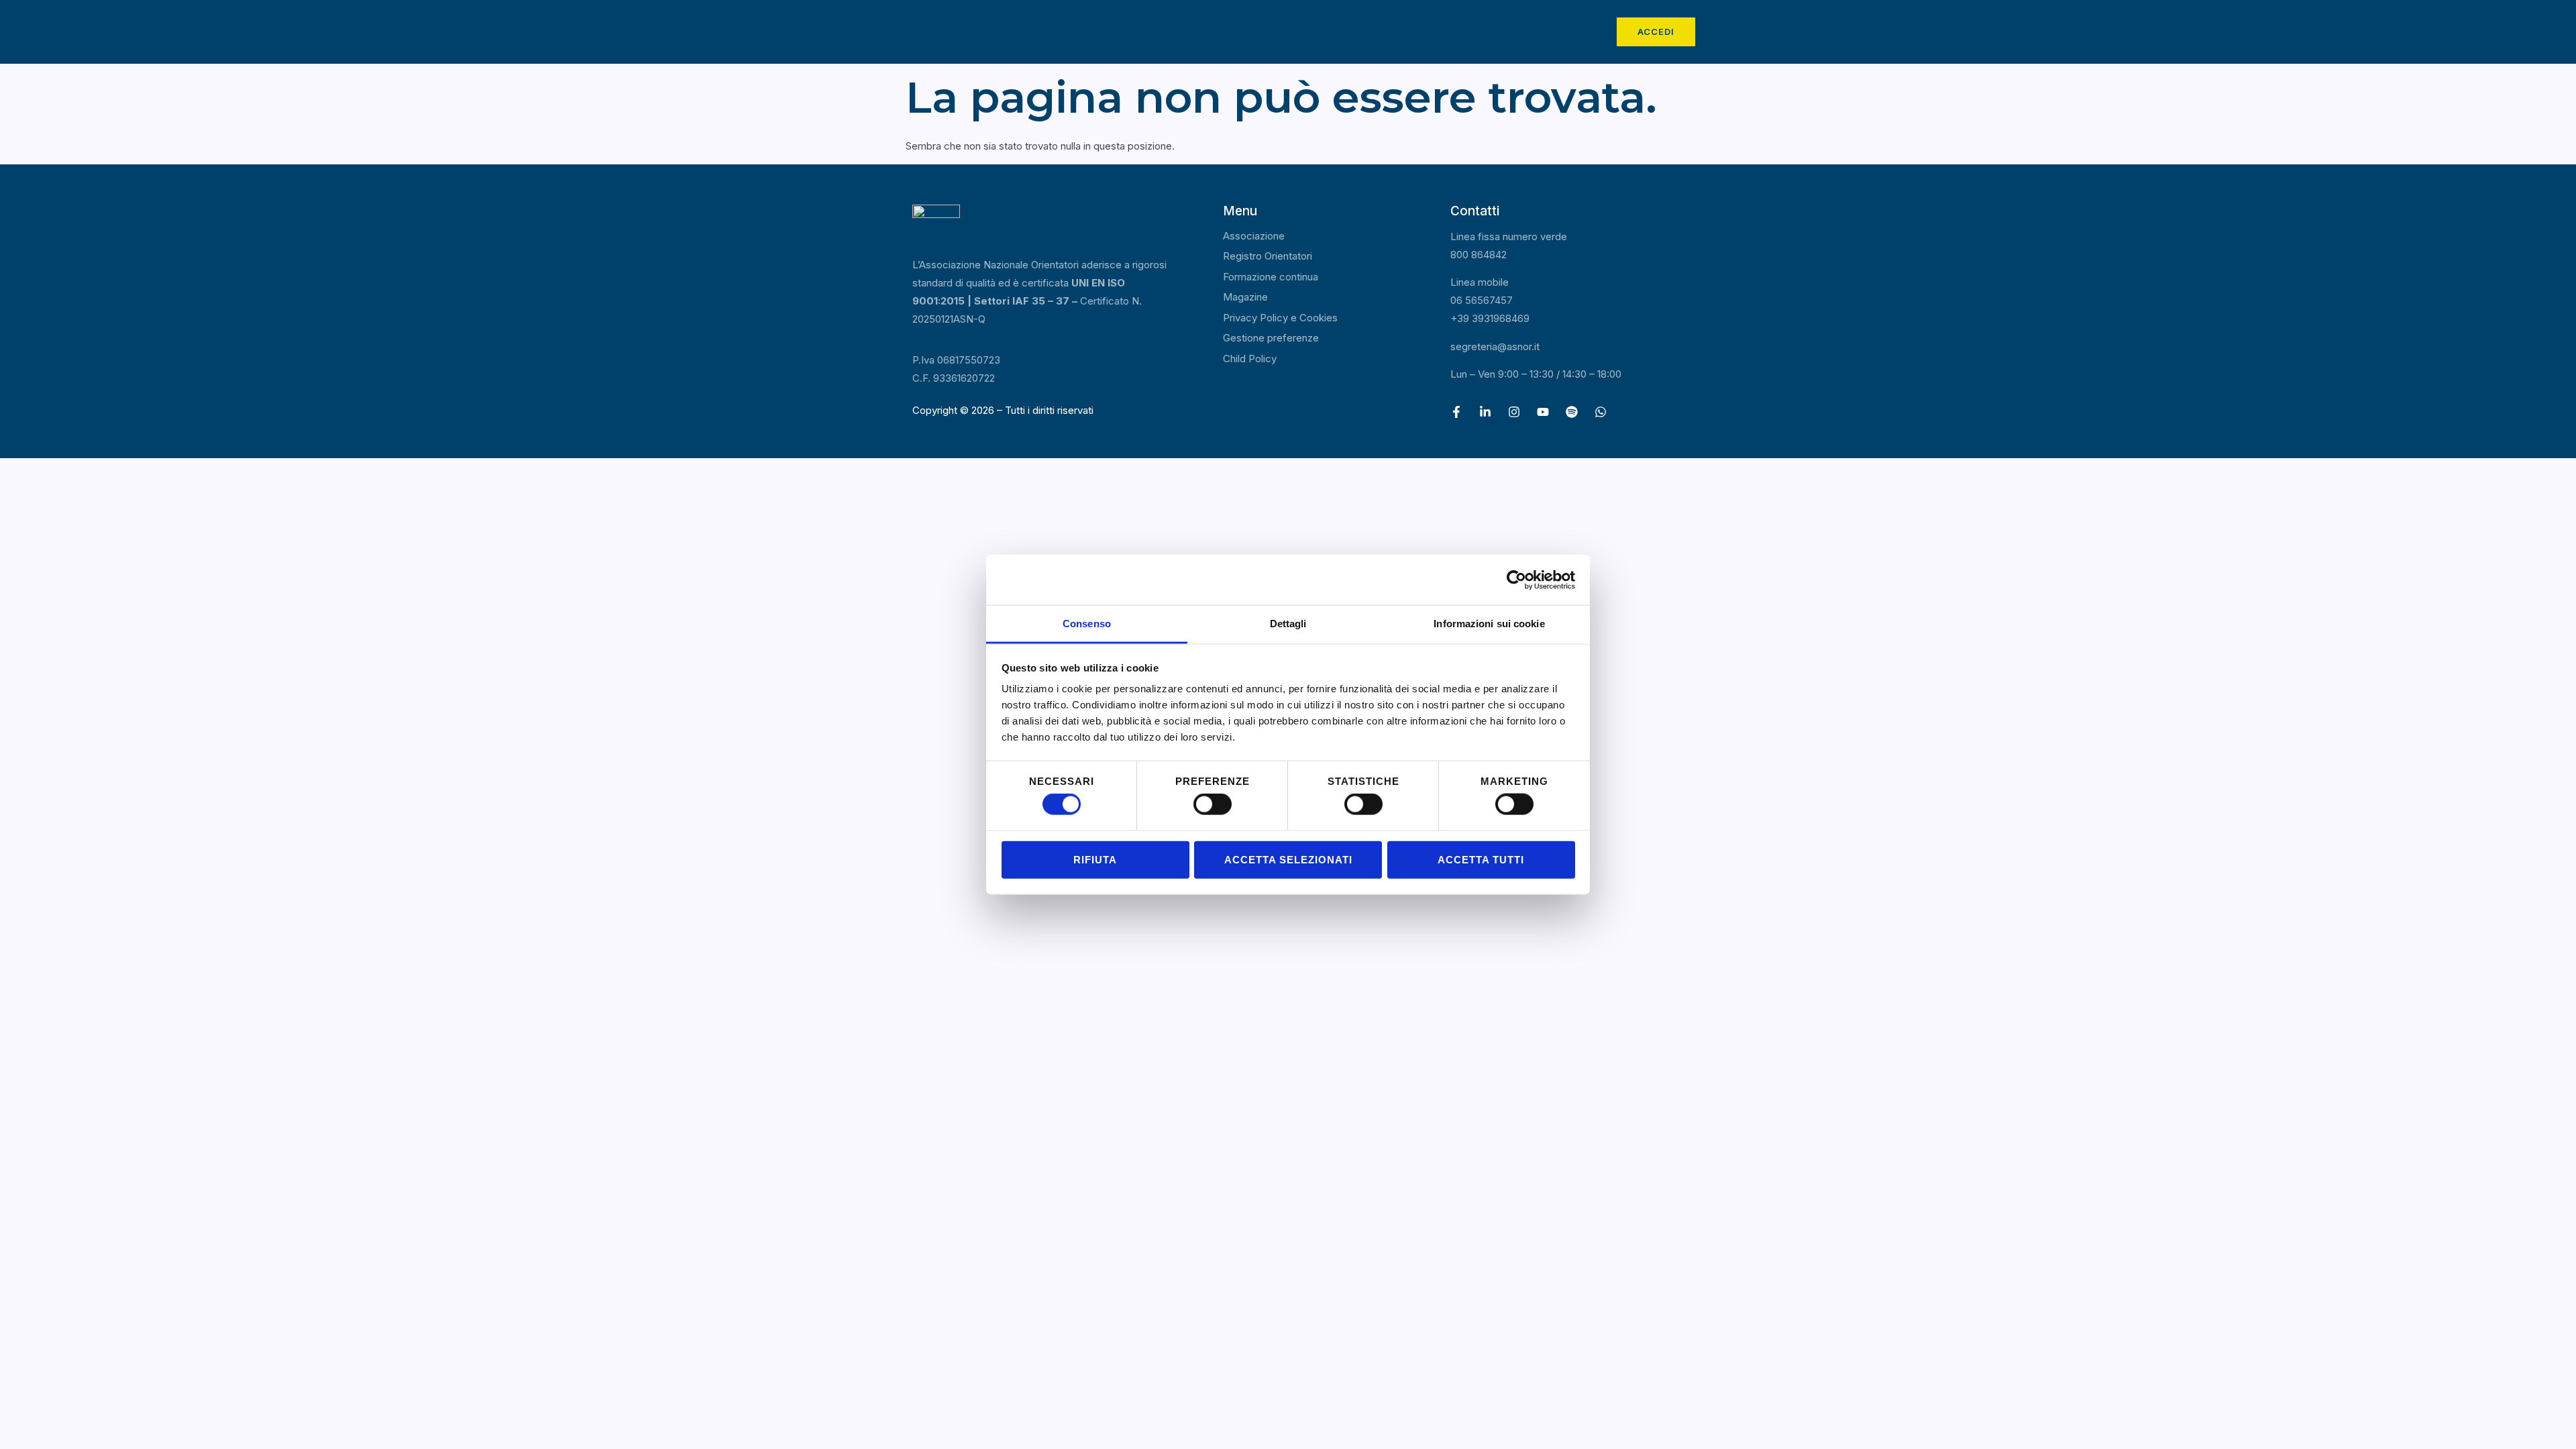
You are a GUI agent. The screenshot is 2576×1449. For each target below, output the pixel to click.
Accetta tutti (1481, 859)
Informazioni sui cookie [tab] (1489, 624)
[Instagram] (1514, 412)
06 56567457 (1482, 300)
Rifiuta (1095, 859)
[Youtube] (1543, 412)
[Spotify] (1572, 412)
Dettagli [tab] (1288, 624)
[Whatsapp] (1601, 412)
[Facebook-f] (1456, 412)
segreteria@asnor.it (1495, 346)
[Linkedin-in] (1485, 412)
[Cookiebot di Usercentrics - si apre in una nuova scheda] (1516, 580)
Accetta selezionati (1288, 859)
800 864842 (1479, 255)
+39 (1490, 318)
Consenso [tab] (1087, 624)
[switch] (1213, 804)
